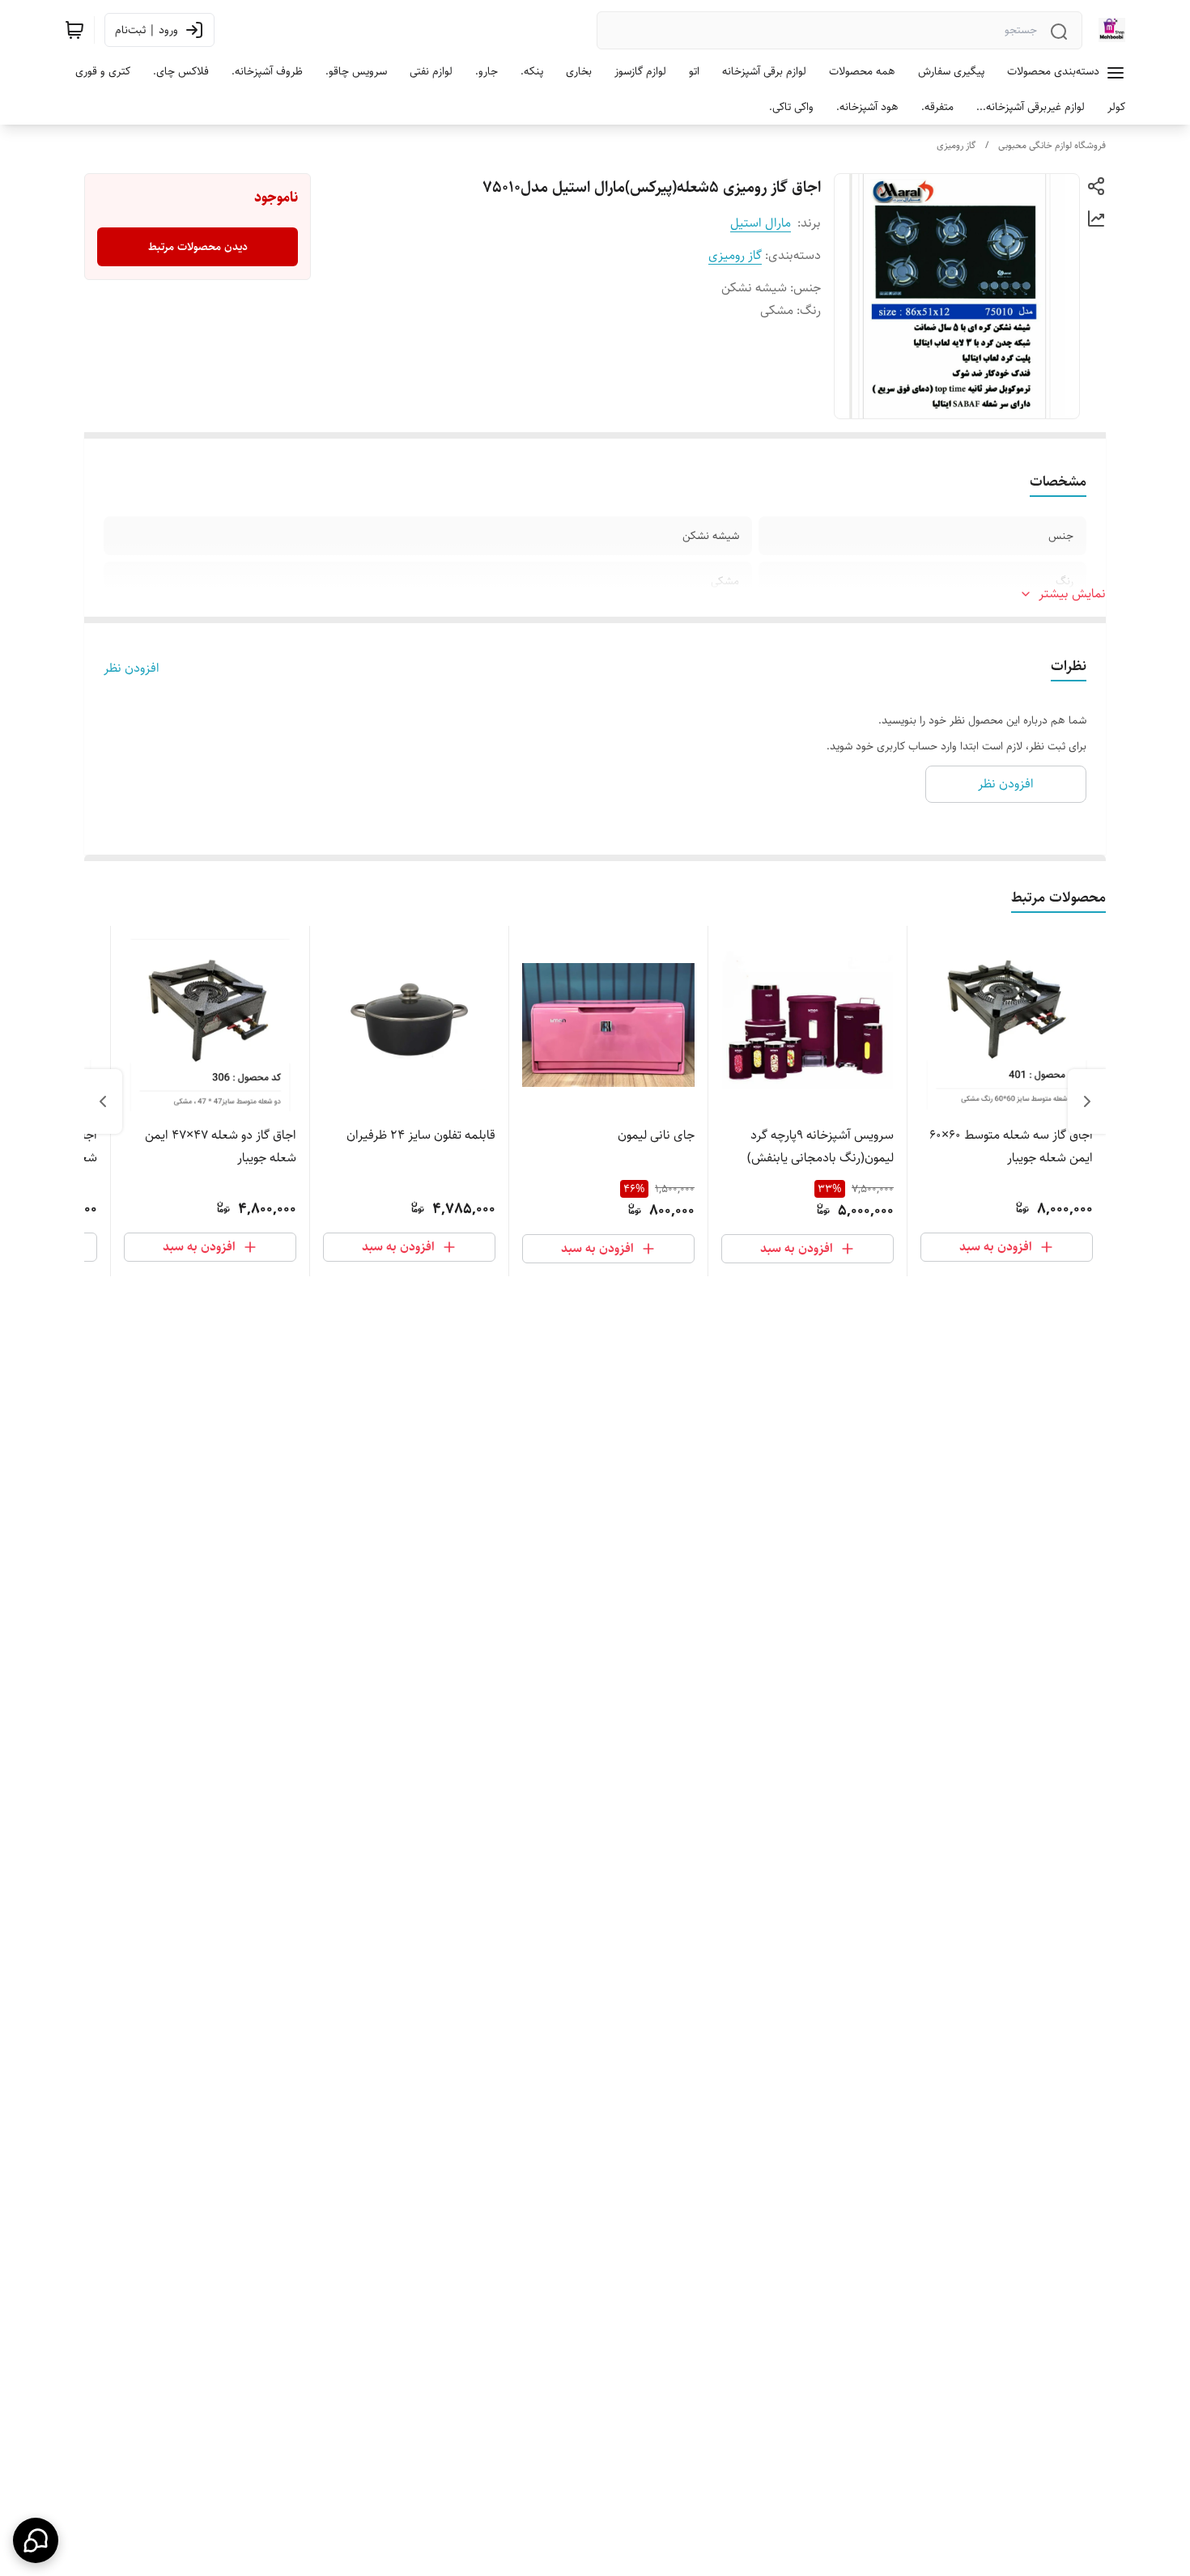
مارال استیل (761, 223)
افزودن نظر (132, 668)
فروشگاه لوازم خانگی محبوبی (1052, 145)
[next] (103, 1101)
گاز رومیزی (956, 145)
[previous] (1087, 1101)
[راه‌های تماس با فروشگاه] (36, 2540)
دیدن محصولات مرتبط (198, 247)
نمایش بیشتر (1072, 594)
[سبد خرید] (74, 30)
